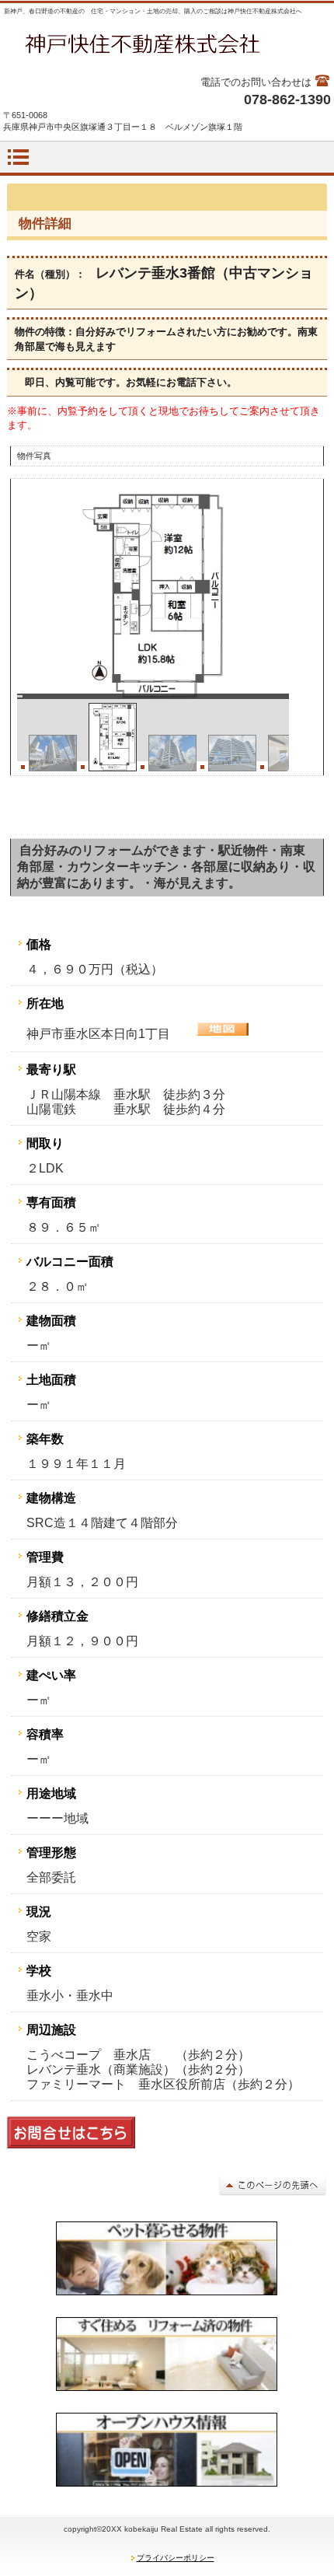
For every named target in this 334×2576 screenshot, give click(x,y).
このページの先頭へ (273, 2185)
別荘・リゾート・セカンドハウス (167, 2354)
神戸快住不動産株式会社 (167, 44)
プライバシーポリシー (176, 2558)
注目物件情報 (167, 2450)
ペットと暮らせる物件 (167, 2259)
